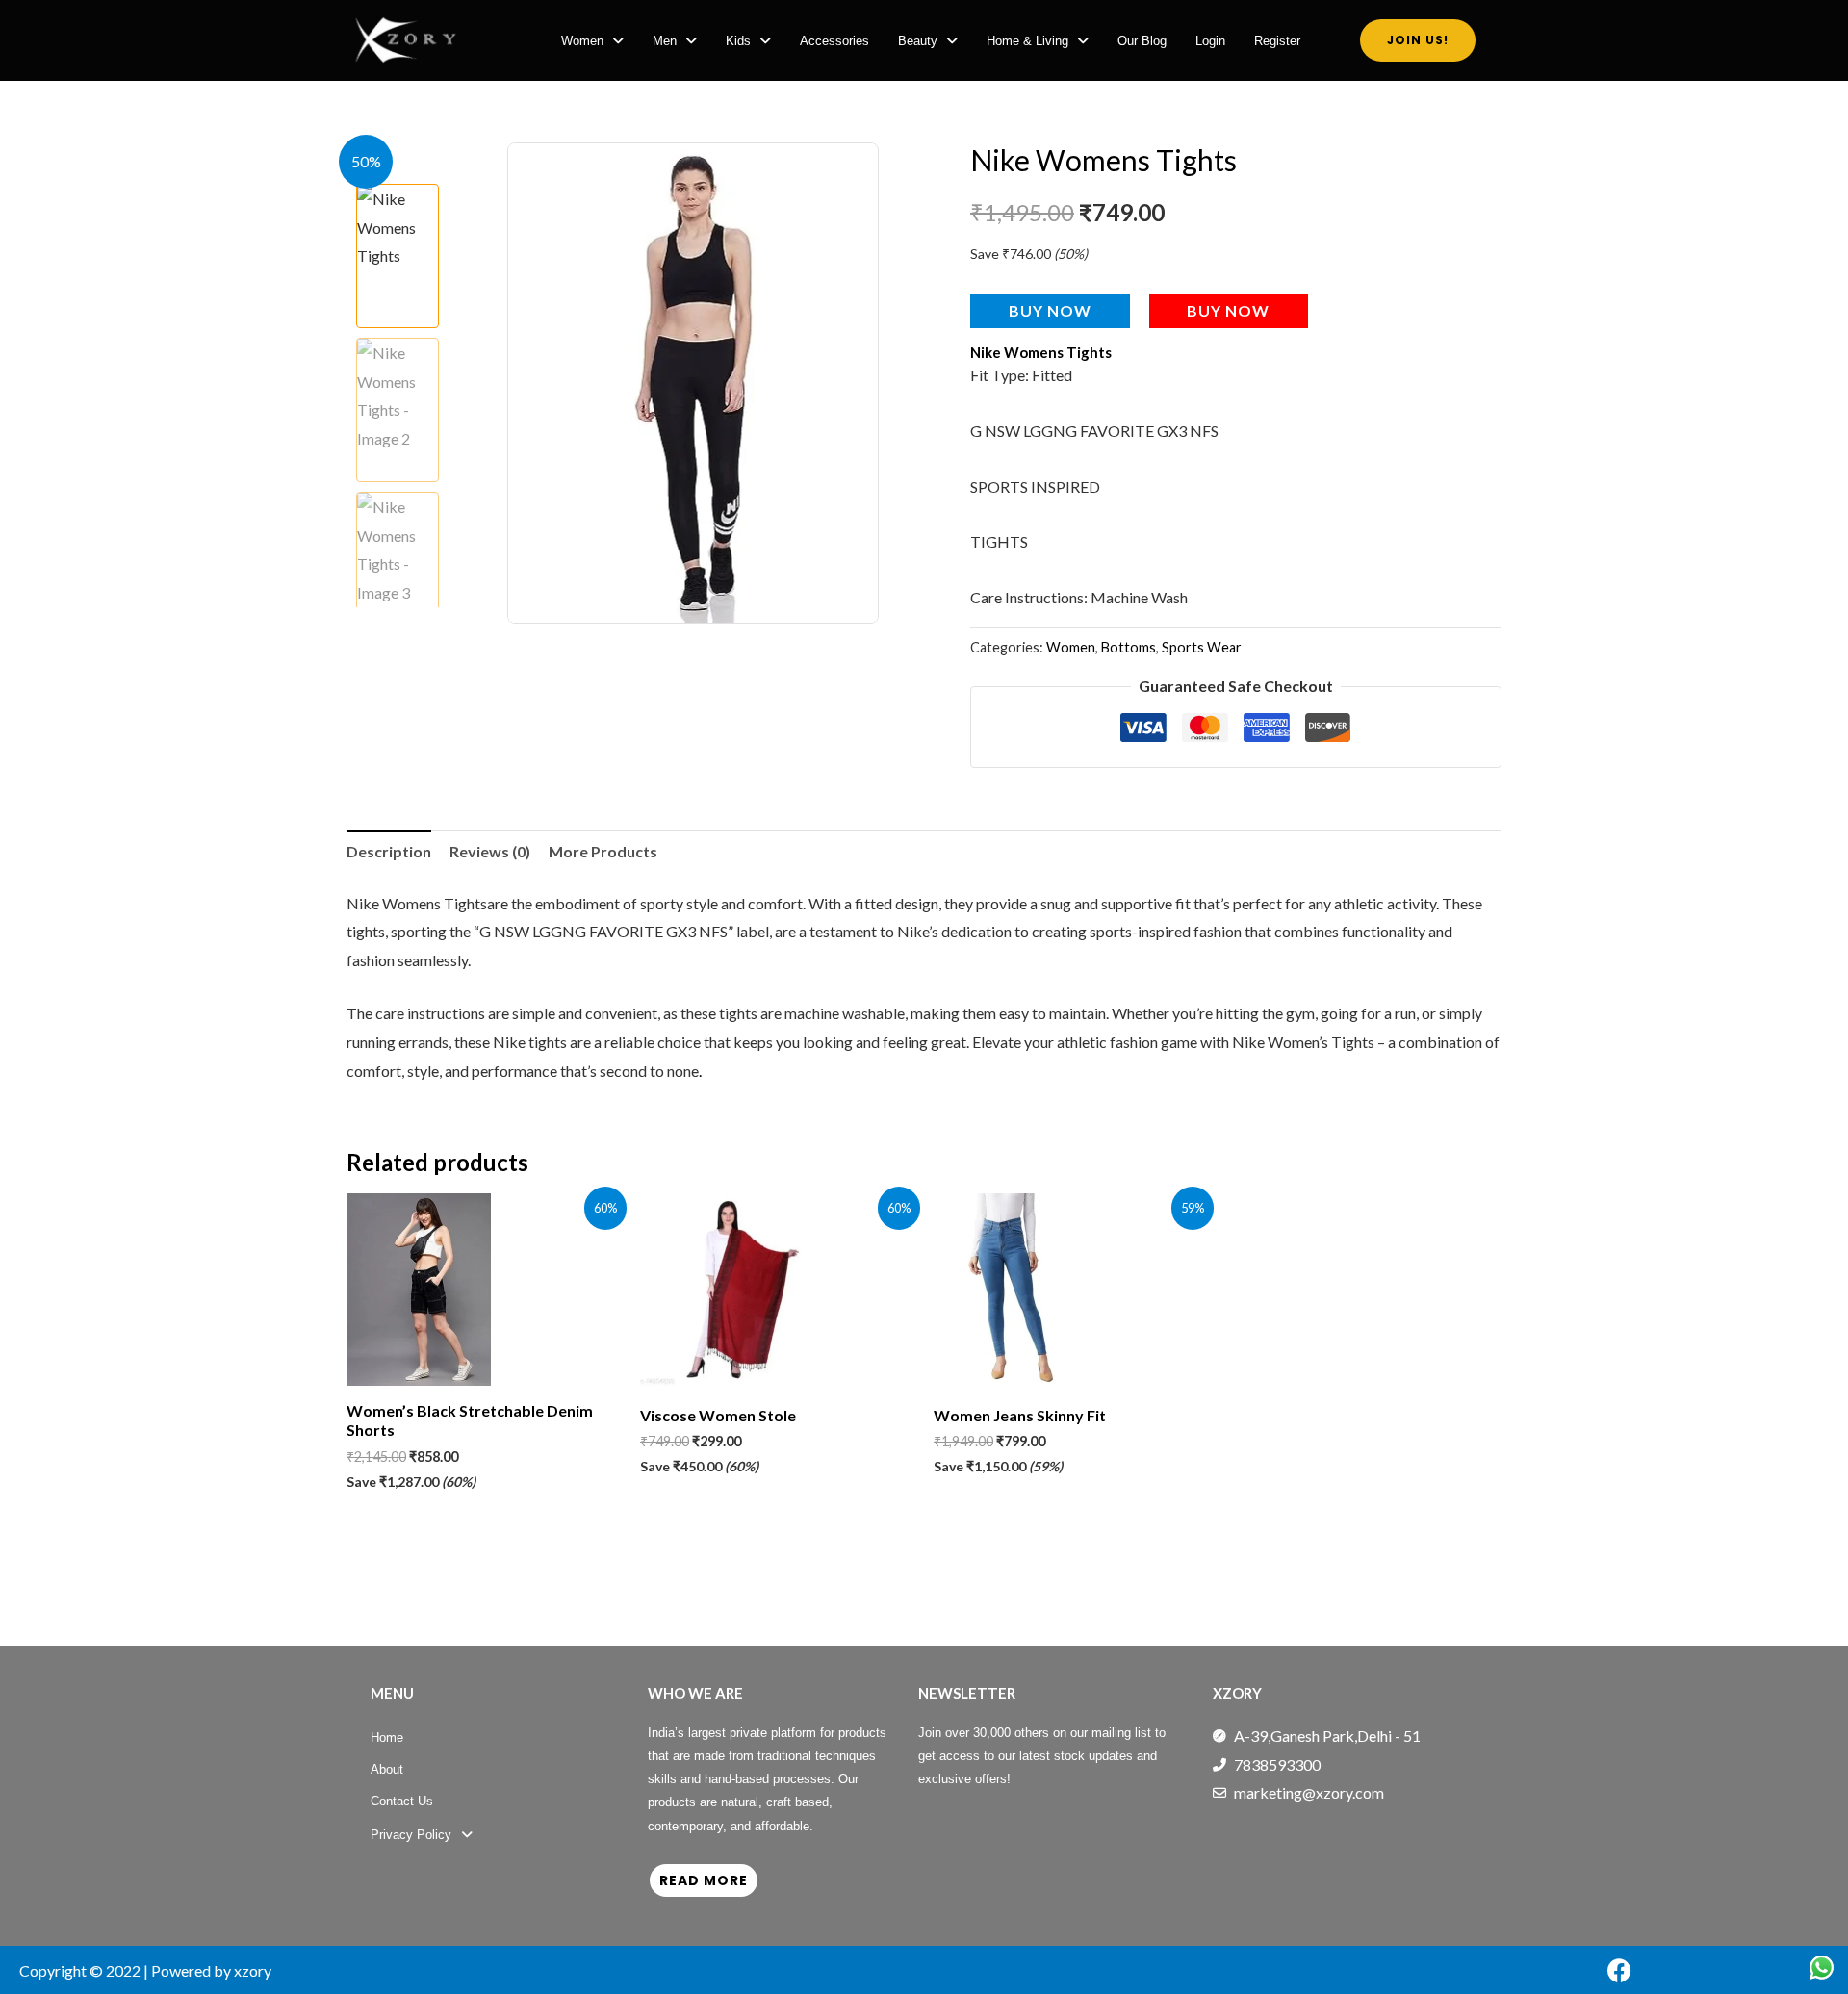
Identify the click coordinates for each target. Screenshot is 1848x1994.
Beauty (918, 41)
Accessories (834, 41)
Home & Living (1027, 41)
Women (582, 41)
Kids (738, 41)
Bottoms (1129, 647)
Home (387, 1738)
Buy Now (1050, 310)
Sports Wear (1202, 647)
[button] (592, 41)
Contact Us (402, 1801)
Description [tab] (389, 851)
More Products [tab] (603, 851)
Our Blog (1142, 41)
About (387, 1769)
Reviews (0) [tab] (490, 851)
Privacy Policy (411, 1835)
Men (665, 41)
